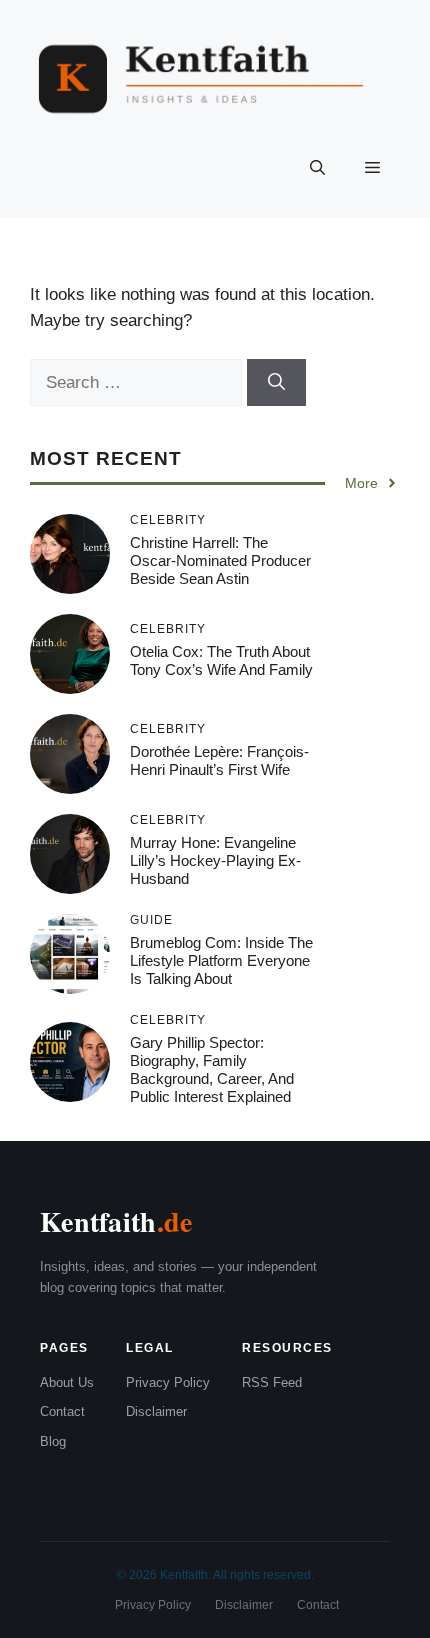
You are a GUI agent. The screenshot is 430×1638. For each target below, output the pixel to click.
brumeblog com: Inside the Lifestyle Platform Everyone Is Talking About (221, 960)
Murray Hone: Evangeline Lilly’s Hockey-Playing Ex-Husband (215, 860)
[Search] (276, 383)
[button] (317, 168)
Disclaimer (156, 1411)
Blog (53, 1441)
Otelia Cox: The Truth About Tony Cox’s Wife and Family (221, 660)
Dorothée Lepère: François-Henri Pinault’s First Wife (219, 760)
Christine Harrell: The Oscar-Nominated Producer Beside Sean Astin (220, 560)
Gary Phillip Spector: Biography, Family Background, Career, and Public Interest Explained (212, 1069)
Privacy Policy (168, 1382)
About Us (67, 1382)
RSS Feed (272, 1382)
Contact (62, 1411)
